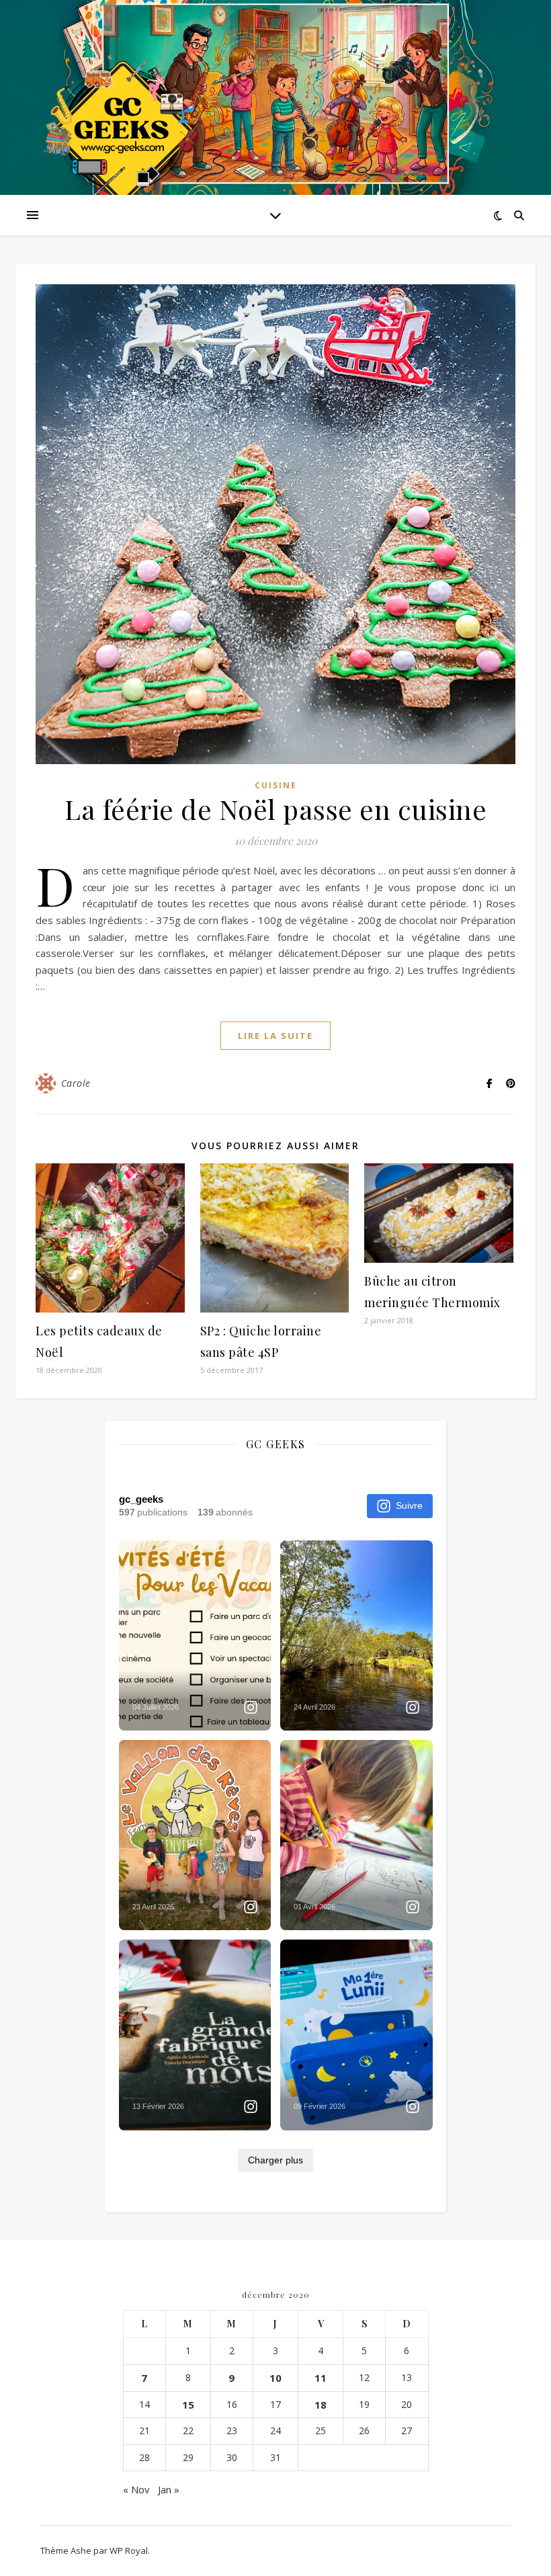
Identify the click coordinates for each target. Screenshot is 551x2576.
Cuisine (276, 785)
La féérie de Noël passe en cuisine (275, 809)
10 (275, 2378)
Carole (76, 1083)
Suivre (409, 1505)
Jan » (169, 2489)
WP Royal (129, 2550)
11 (321, 2378)
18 (321, 2405)
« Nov (136, 2489)
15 (188, 2405)
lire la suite (275, 1036)
